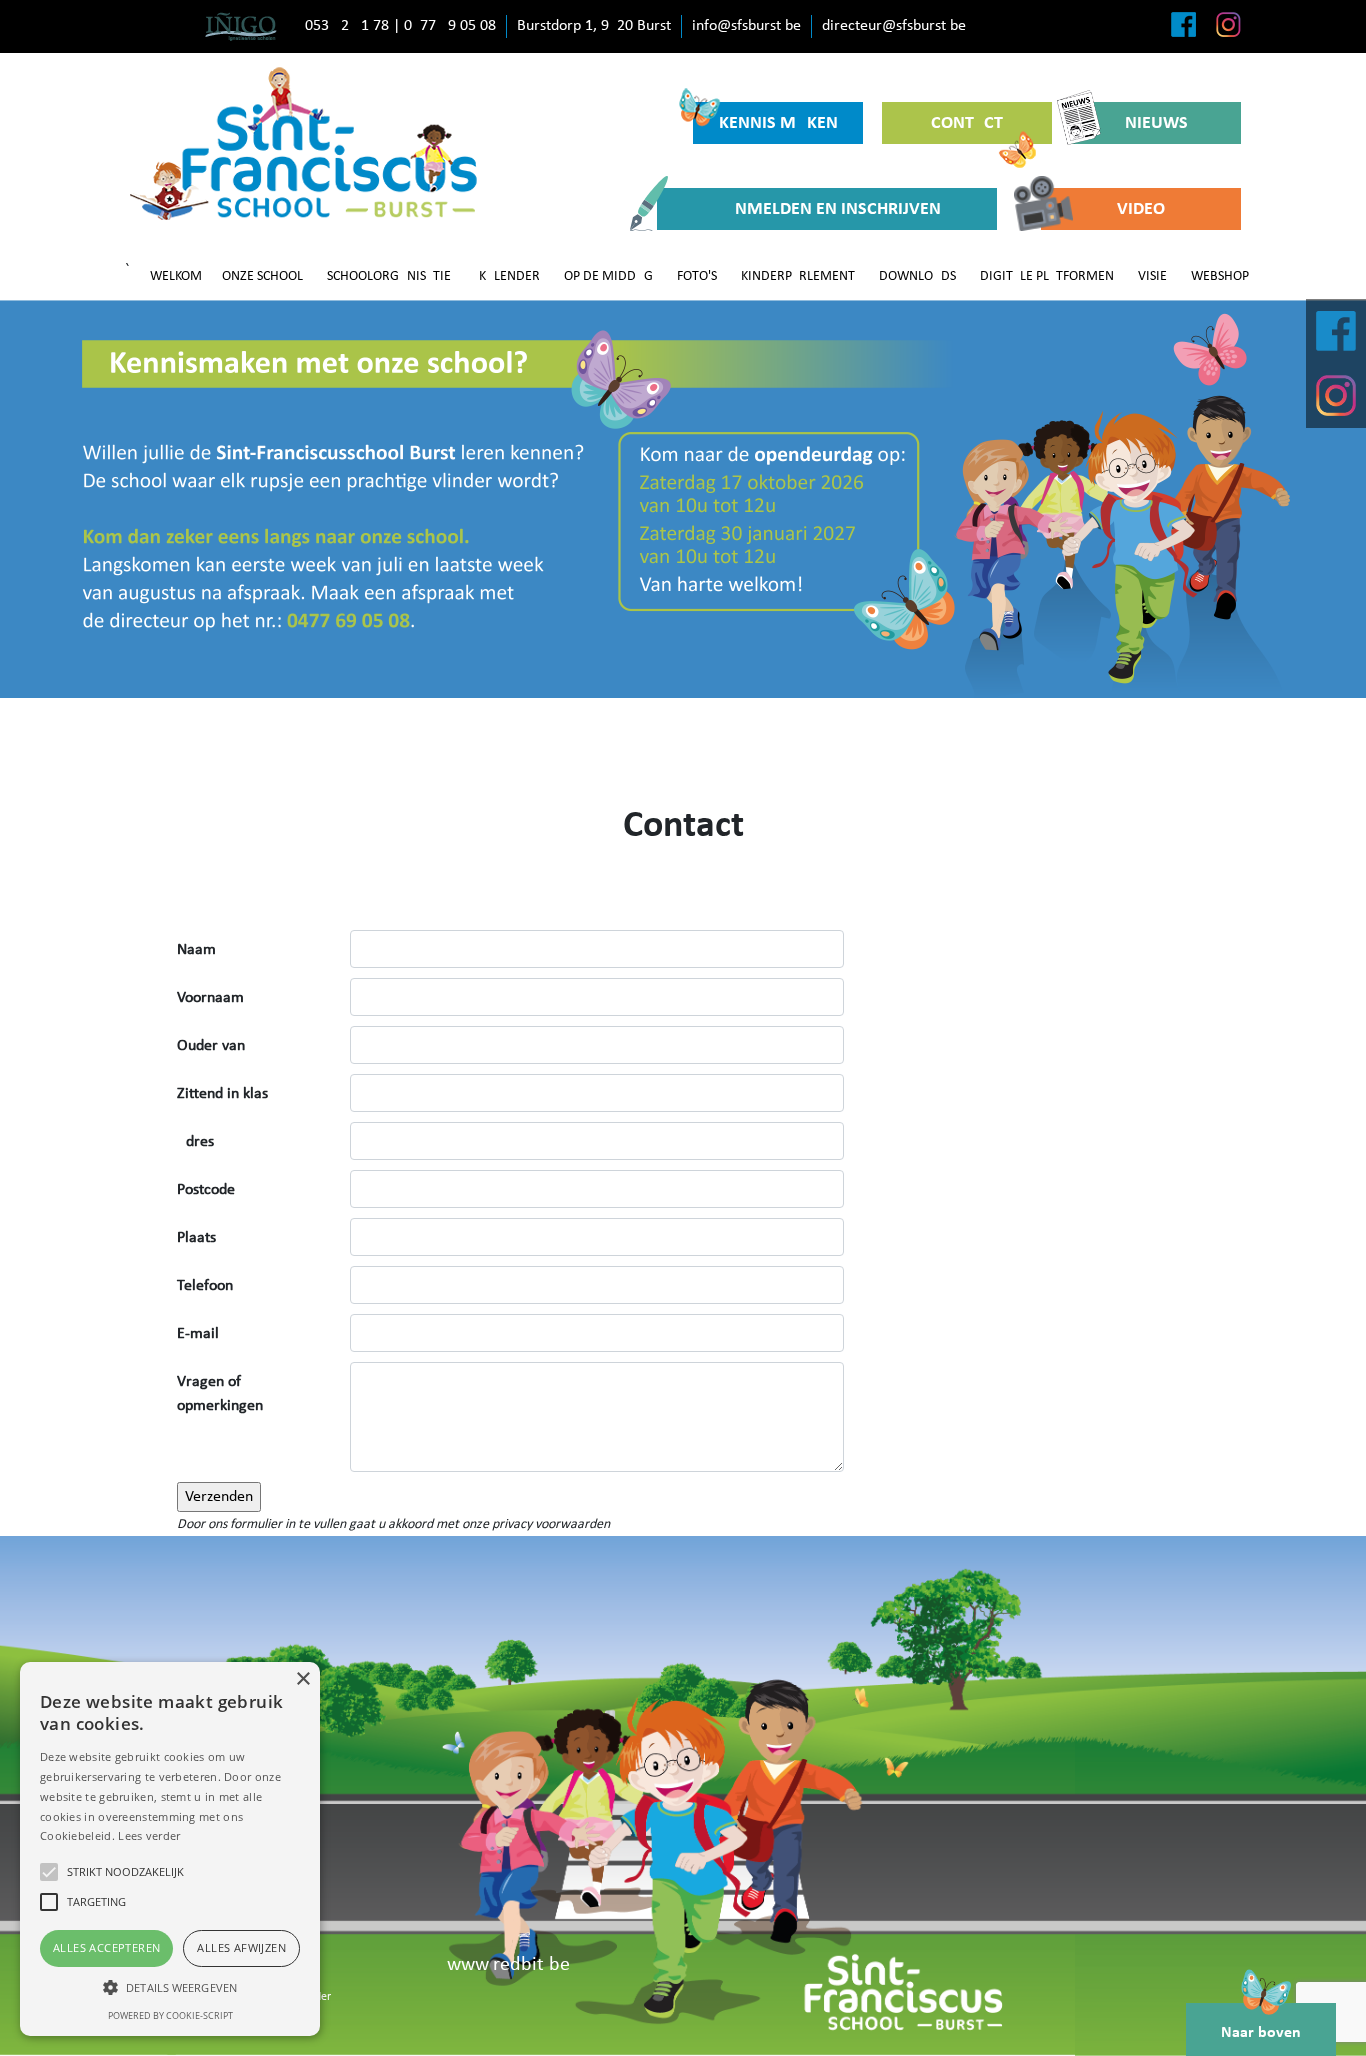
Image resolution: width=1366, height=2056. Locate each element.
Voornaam (210, 998)
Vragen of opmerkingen (220, 1394)
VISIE (1152, 276)
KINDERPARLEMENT (798, 276)
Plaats (196, 1238)
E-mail (198, 1334)
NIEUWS (1156, 123)
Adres (195, 1142)
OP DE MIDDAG (608, 276)
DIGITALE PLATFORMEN (1047, 276)
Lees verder (149, 1835)
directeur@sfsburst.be (894, 26)
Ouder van (211, 1046)
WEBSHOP (1220, 276)
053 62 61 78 (347, 26)
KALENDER (509, 276)
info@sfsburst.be (746, 26)
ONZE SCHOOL (262, 276)
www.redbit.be (508, 1965)
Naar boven (1261, 2033)
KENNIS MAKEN (778, 123)
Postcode (206, 1190)
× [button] (302, 1679)
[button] (170, 1987)
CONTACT (967, 123)
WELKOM (176, 276)
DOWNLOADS (917, 276)
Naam (196, 950)
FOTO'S (697, 276)
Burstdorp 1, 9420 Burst (594, 26)
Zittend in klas (222, 1094)
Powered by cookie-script (170, 2015)
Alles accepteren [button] (106, 1947)
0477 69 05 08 (450, 26)
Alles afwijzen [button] (241, 1947)
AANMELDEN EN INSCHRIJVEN (827, 209)
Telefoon (205, 1286)
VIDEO (1141, 209)
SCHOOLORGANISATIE (389, 276)
